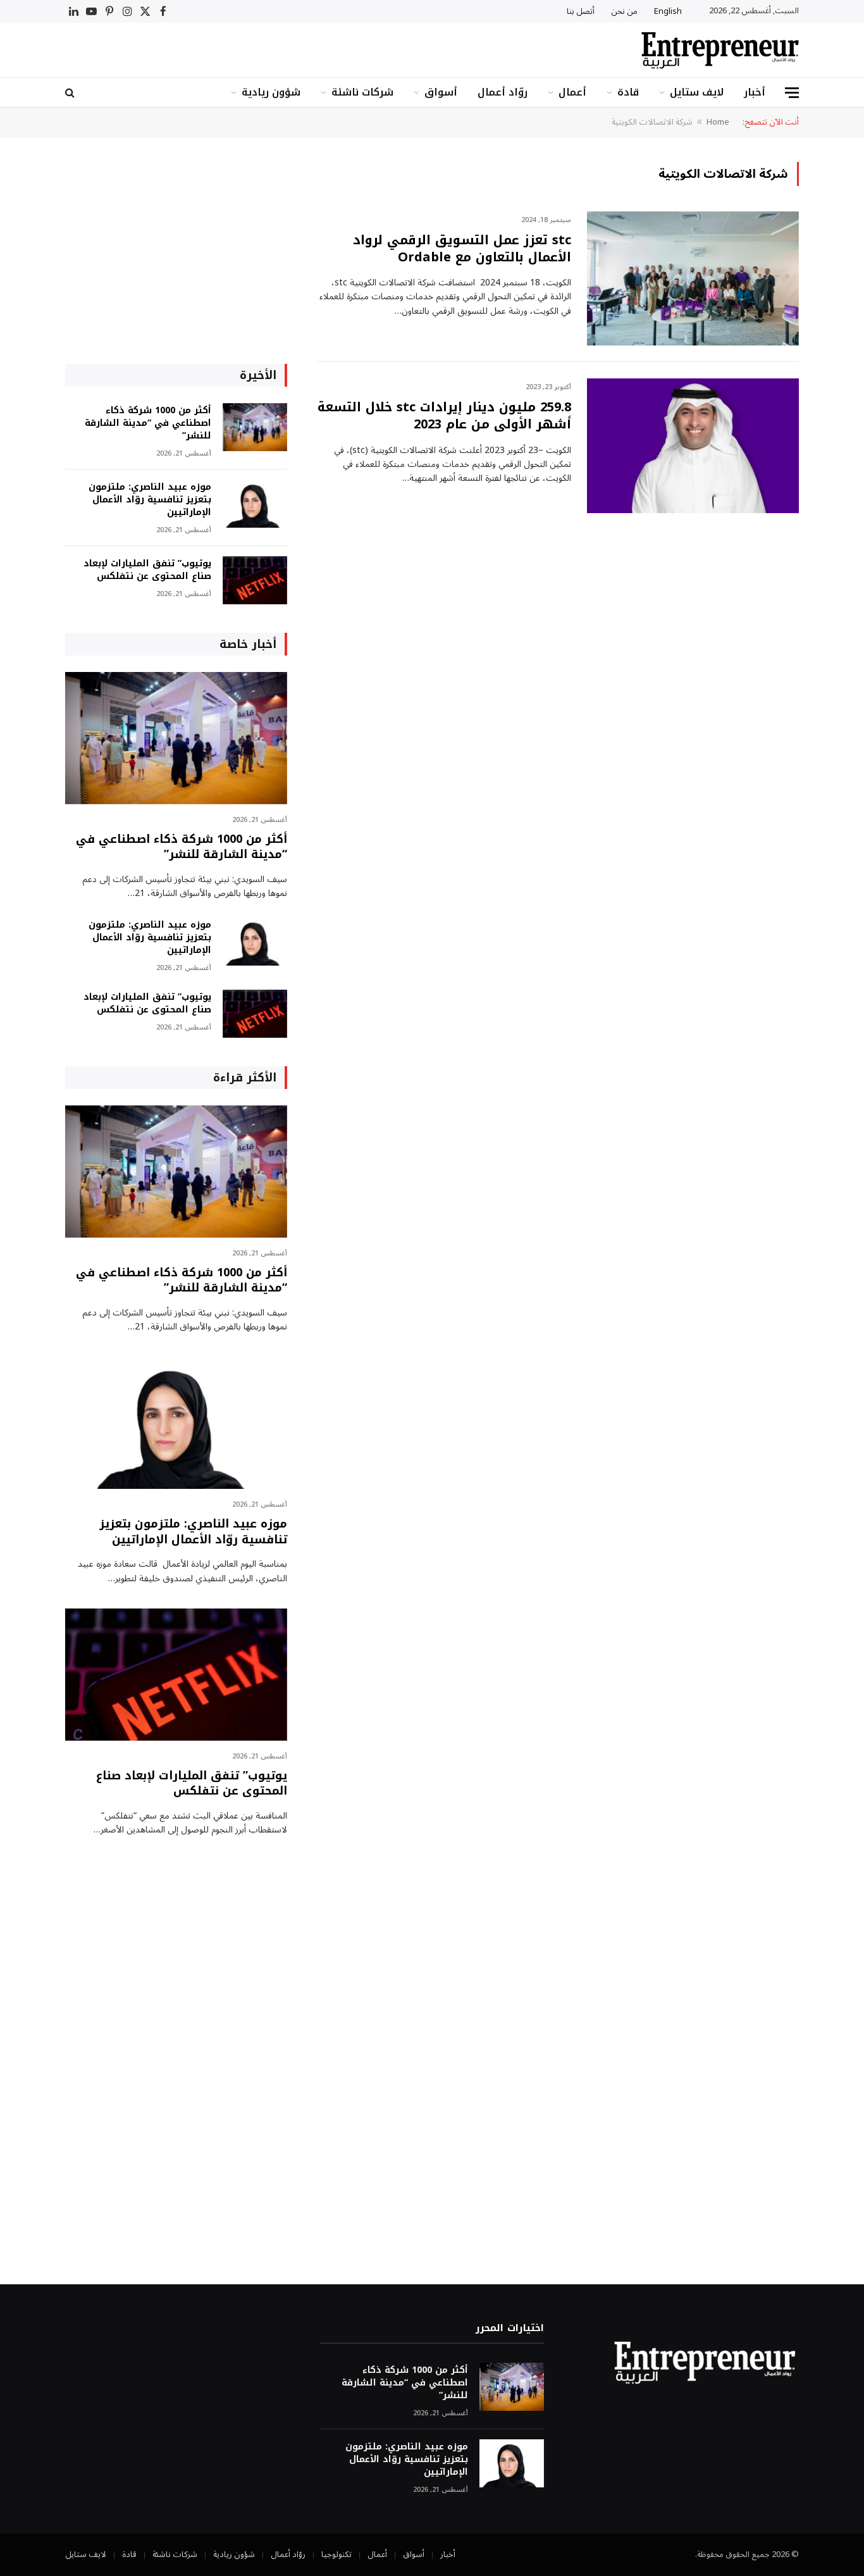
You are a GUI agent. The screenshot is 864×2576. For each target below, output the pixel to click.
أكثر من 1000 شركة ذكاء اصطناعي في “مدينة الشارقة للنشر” (148, 423)
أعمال (572, 92)
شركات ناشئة (362, 92)
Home (718, 122)
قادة (628, 92)
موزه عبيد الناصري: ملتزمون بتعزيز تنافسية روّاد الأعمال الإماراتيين (150, 500)
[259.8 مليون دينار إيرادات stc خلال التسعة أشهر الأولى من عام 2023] (693, 446)
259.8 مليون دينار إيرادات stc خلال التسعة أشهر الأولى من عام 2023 (444, 416)
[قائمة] (792, 93)
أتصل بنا (581, 11)
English (668, 11)
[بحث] (71, 93)
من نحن (624, 11)
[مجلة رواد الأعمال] (720, 50)
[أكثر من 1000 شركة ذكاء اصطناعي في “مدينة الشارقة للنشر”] (255, 427)
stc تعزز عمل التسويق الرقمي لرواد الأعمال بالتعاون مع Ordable (462, 249)
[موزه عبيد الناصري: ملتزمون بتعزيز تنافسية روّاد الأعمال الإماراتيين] (255, 504)
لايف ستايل (697, 92)
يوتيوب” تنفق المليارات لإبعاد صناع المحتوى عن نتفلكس (147, 570)
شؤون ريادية (271, 92)
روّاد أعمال (503, 92)
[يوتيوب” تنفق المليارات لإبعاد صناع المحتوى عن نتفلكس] (255, 581)
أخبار (755, 92)
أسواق (441, 92)
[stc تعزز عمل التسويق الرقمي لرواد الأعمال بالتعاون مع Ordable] (693, 279)
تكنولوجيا (336, 2554)
